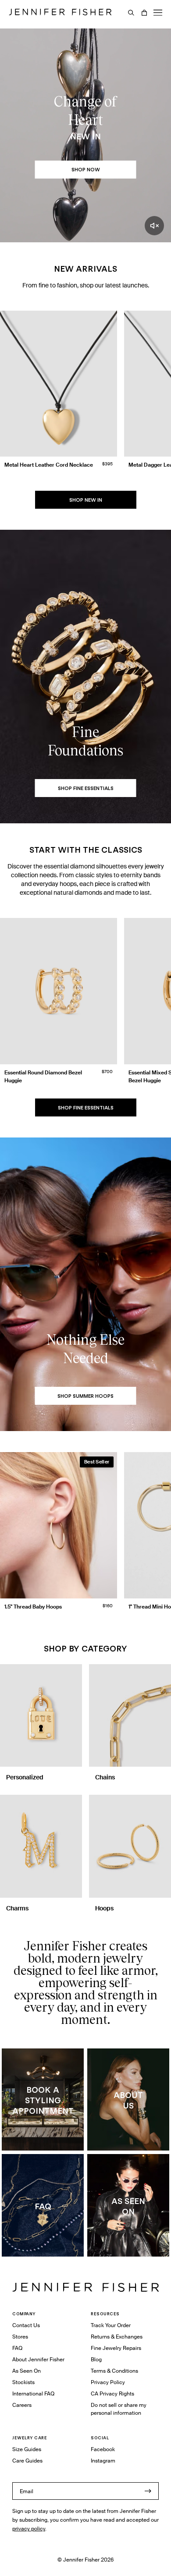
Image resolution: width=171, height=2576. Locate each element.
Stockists (23, 2382)
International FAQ (33, 2394)
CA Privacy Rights (112, 2394)
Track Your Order (111, 2325)
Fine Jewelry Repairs (116, 2348)
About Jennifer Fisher (38, 2359)
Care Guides (27, 2461)
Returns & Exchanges (117, 2337)
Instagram (103, 2461)
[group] (85, 396)
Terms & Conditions (114, 2371)
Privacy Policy (108, 2382)
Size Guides (27, 2449)
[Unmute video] (154, 226)
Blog (96, 2359)
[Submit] (148, 2491)
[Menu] (158, 13)
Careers (22, 2405)
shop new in (86, 500)
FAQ (17, 2348)
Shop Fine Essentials (86, 1108)
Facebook (103, 2449)
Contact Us (26, 2325)
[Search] (131, 13)
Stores (20, 2337)
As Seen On (27, 2371)
